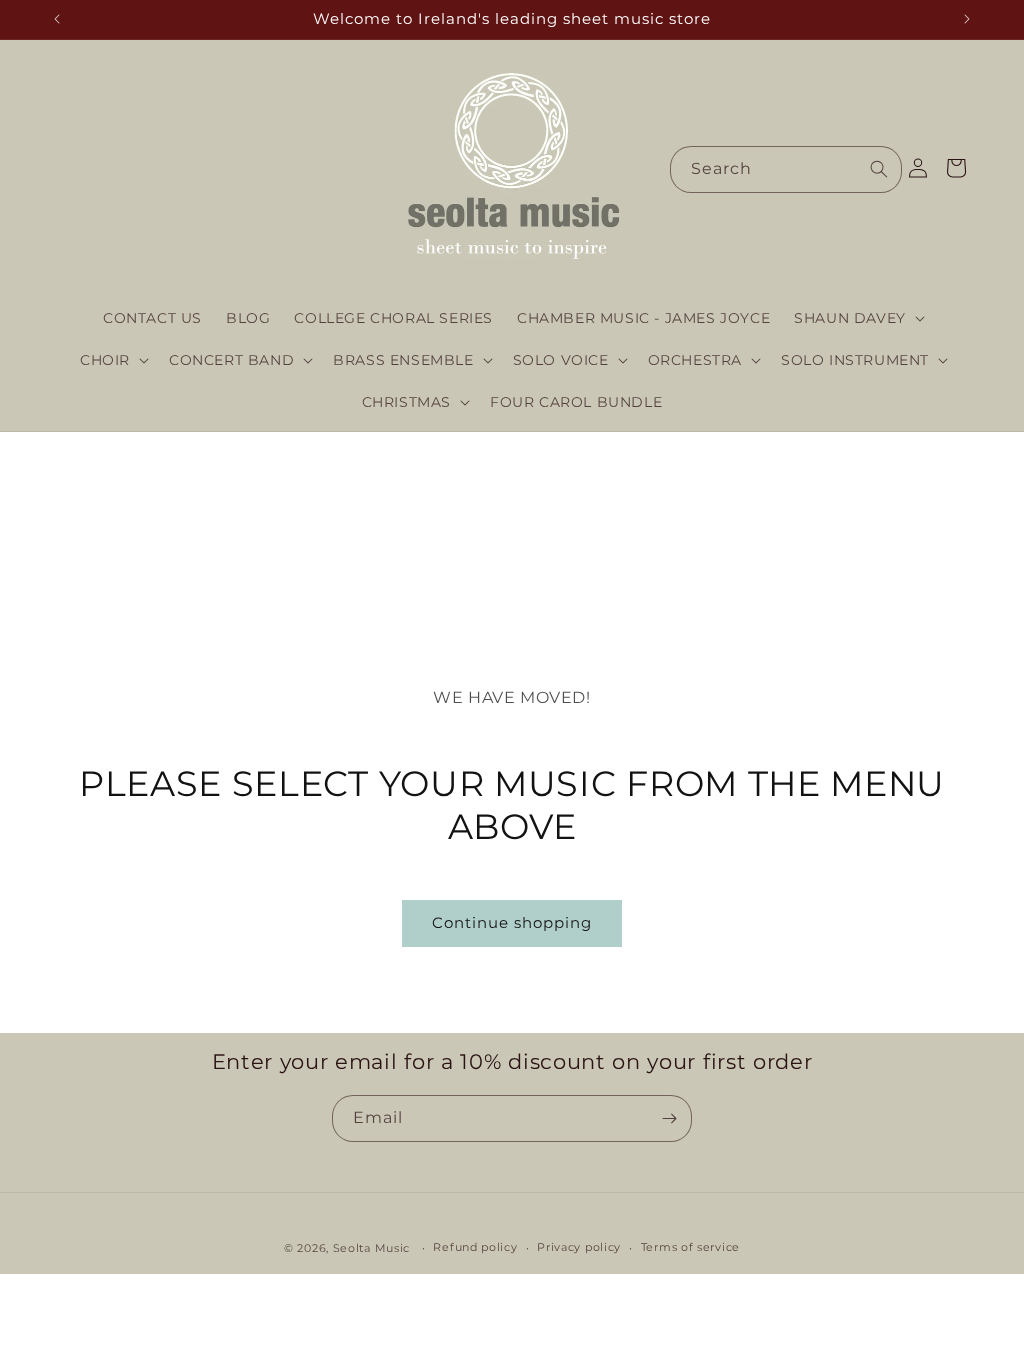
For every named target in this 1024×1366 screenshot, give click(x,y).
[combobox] (786, 169)
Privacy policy (579, 1247)
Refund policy (475, 1247)
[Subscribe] (669, 1118)
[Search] (879, 169)
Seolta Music (371, 1248)
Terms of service (690, 1247)
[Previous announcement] (57, 19)
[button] (857, 318)
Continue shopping (512, 922)
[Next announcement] (967, 19)
